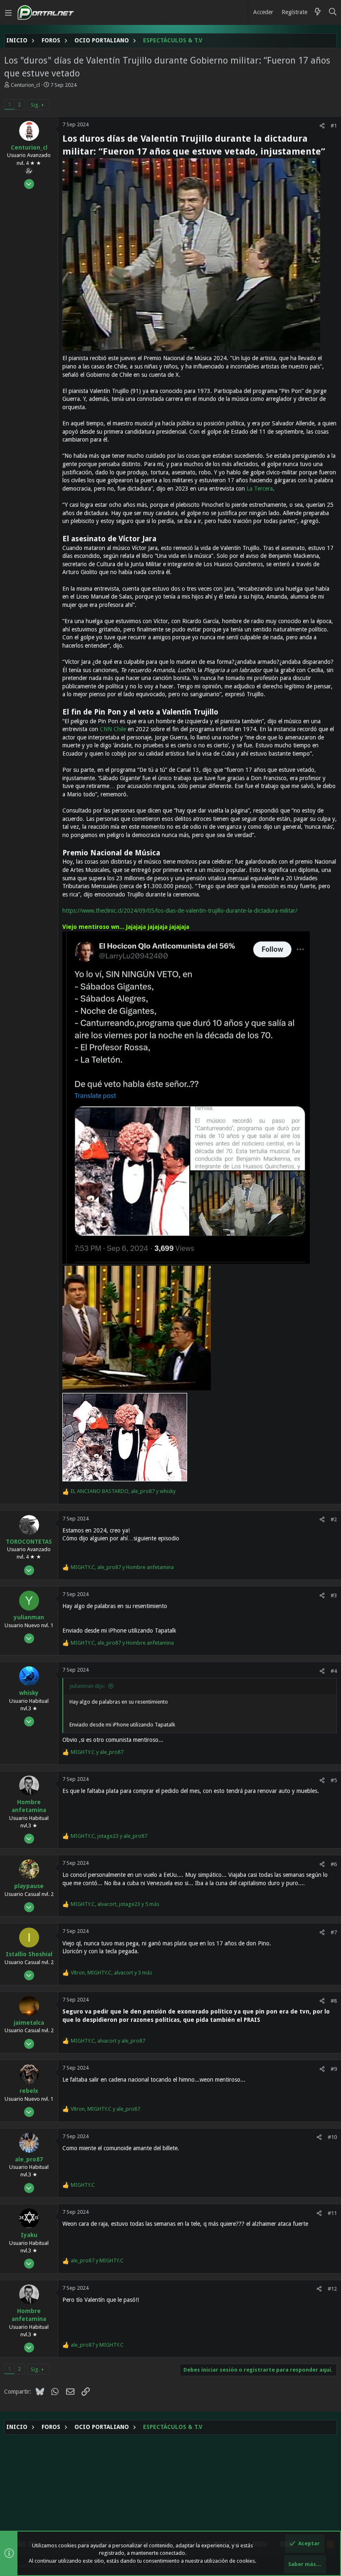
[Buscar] (333, 12)
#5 (334, 1780)
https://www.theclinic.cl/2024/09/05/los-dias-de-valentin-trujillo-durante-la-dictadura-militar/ (180, 911)
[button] (8, 12)
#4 (334, 1671)
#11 (332, 2213)
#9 (334, 2069)
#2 (334, 1519)
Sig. (35, 105)
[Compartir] (322, 126)
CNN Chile (113, 729)
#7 (334, 1932)
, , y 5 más (115, 1904)
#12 (332, 2289)
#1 (334, 126)
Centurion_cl (25, 85)
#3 (334, 1595)
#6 (334, 1864)
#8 (334, 2001)
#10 (332, 2137)
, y (123, 1491)
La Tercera (260, 489)
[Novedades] (318, 12)
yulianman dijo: (87, 1686)
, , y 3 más (111, 1973)
